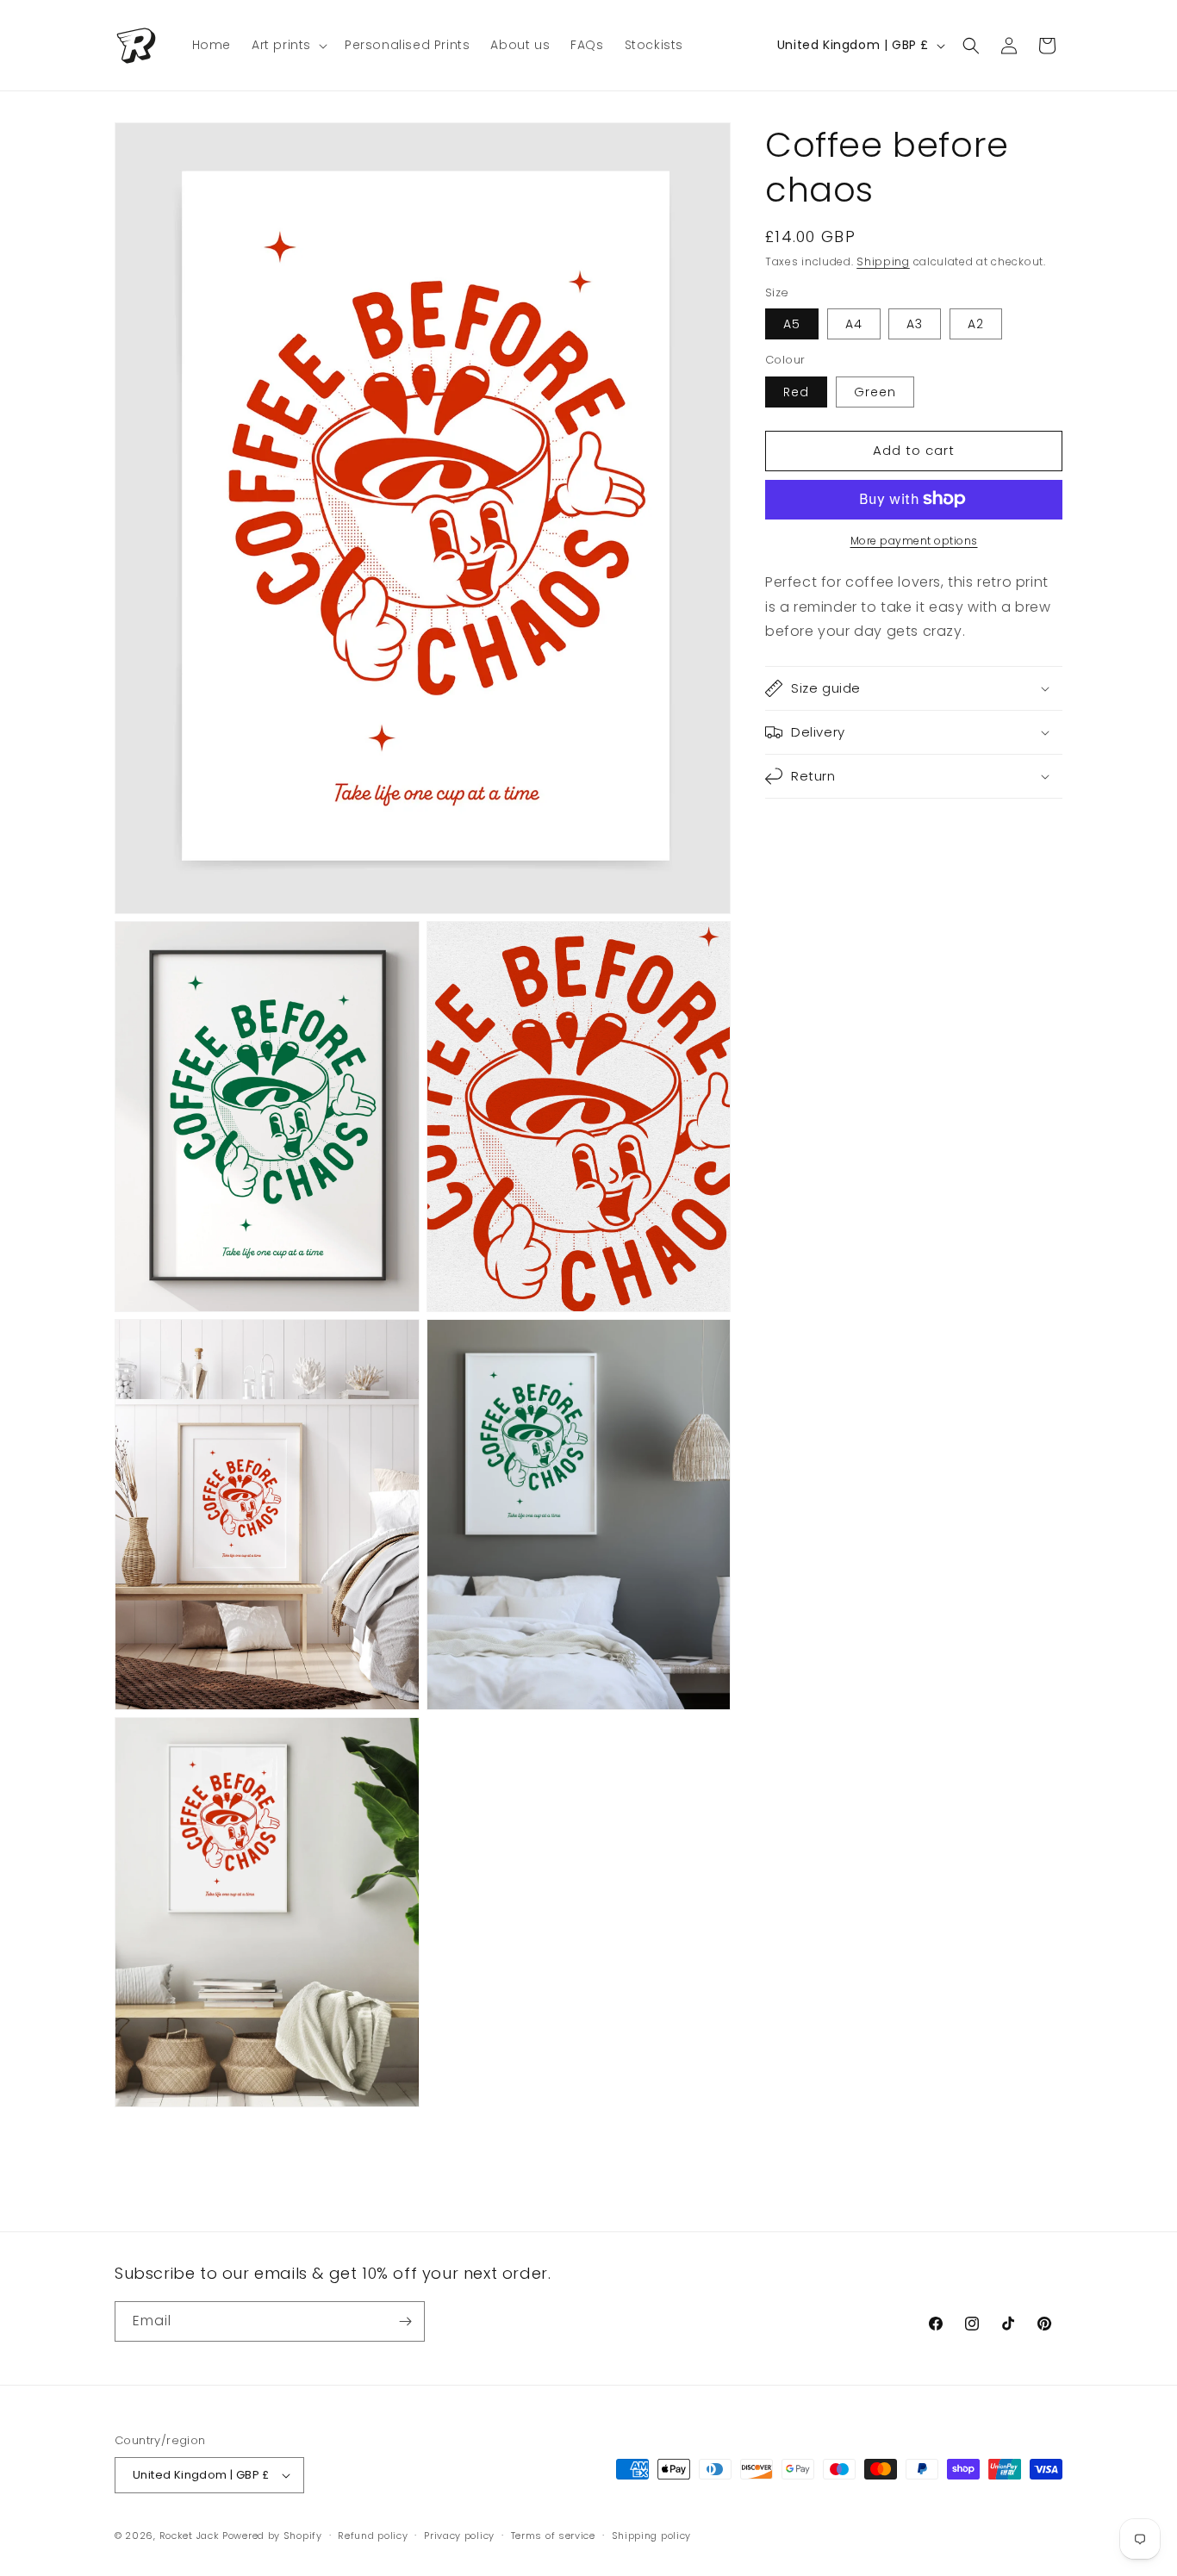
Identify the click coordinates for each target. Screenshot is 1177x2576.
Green (875, 391)
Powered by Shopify (272, 2536)
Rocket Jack (190, 2536)
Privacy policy (459, 2536)
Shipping (883, 261)
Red (796, 391)
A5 (792, 324)
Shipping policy (652, 2536)
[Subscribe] (405, 2321)
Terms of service (553, 2536)
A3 (915, 324)
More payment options (914, 540)
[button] (288, 45)
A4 (854, 324)
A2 (976, 324)
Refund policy (373, 2536)
